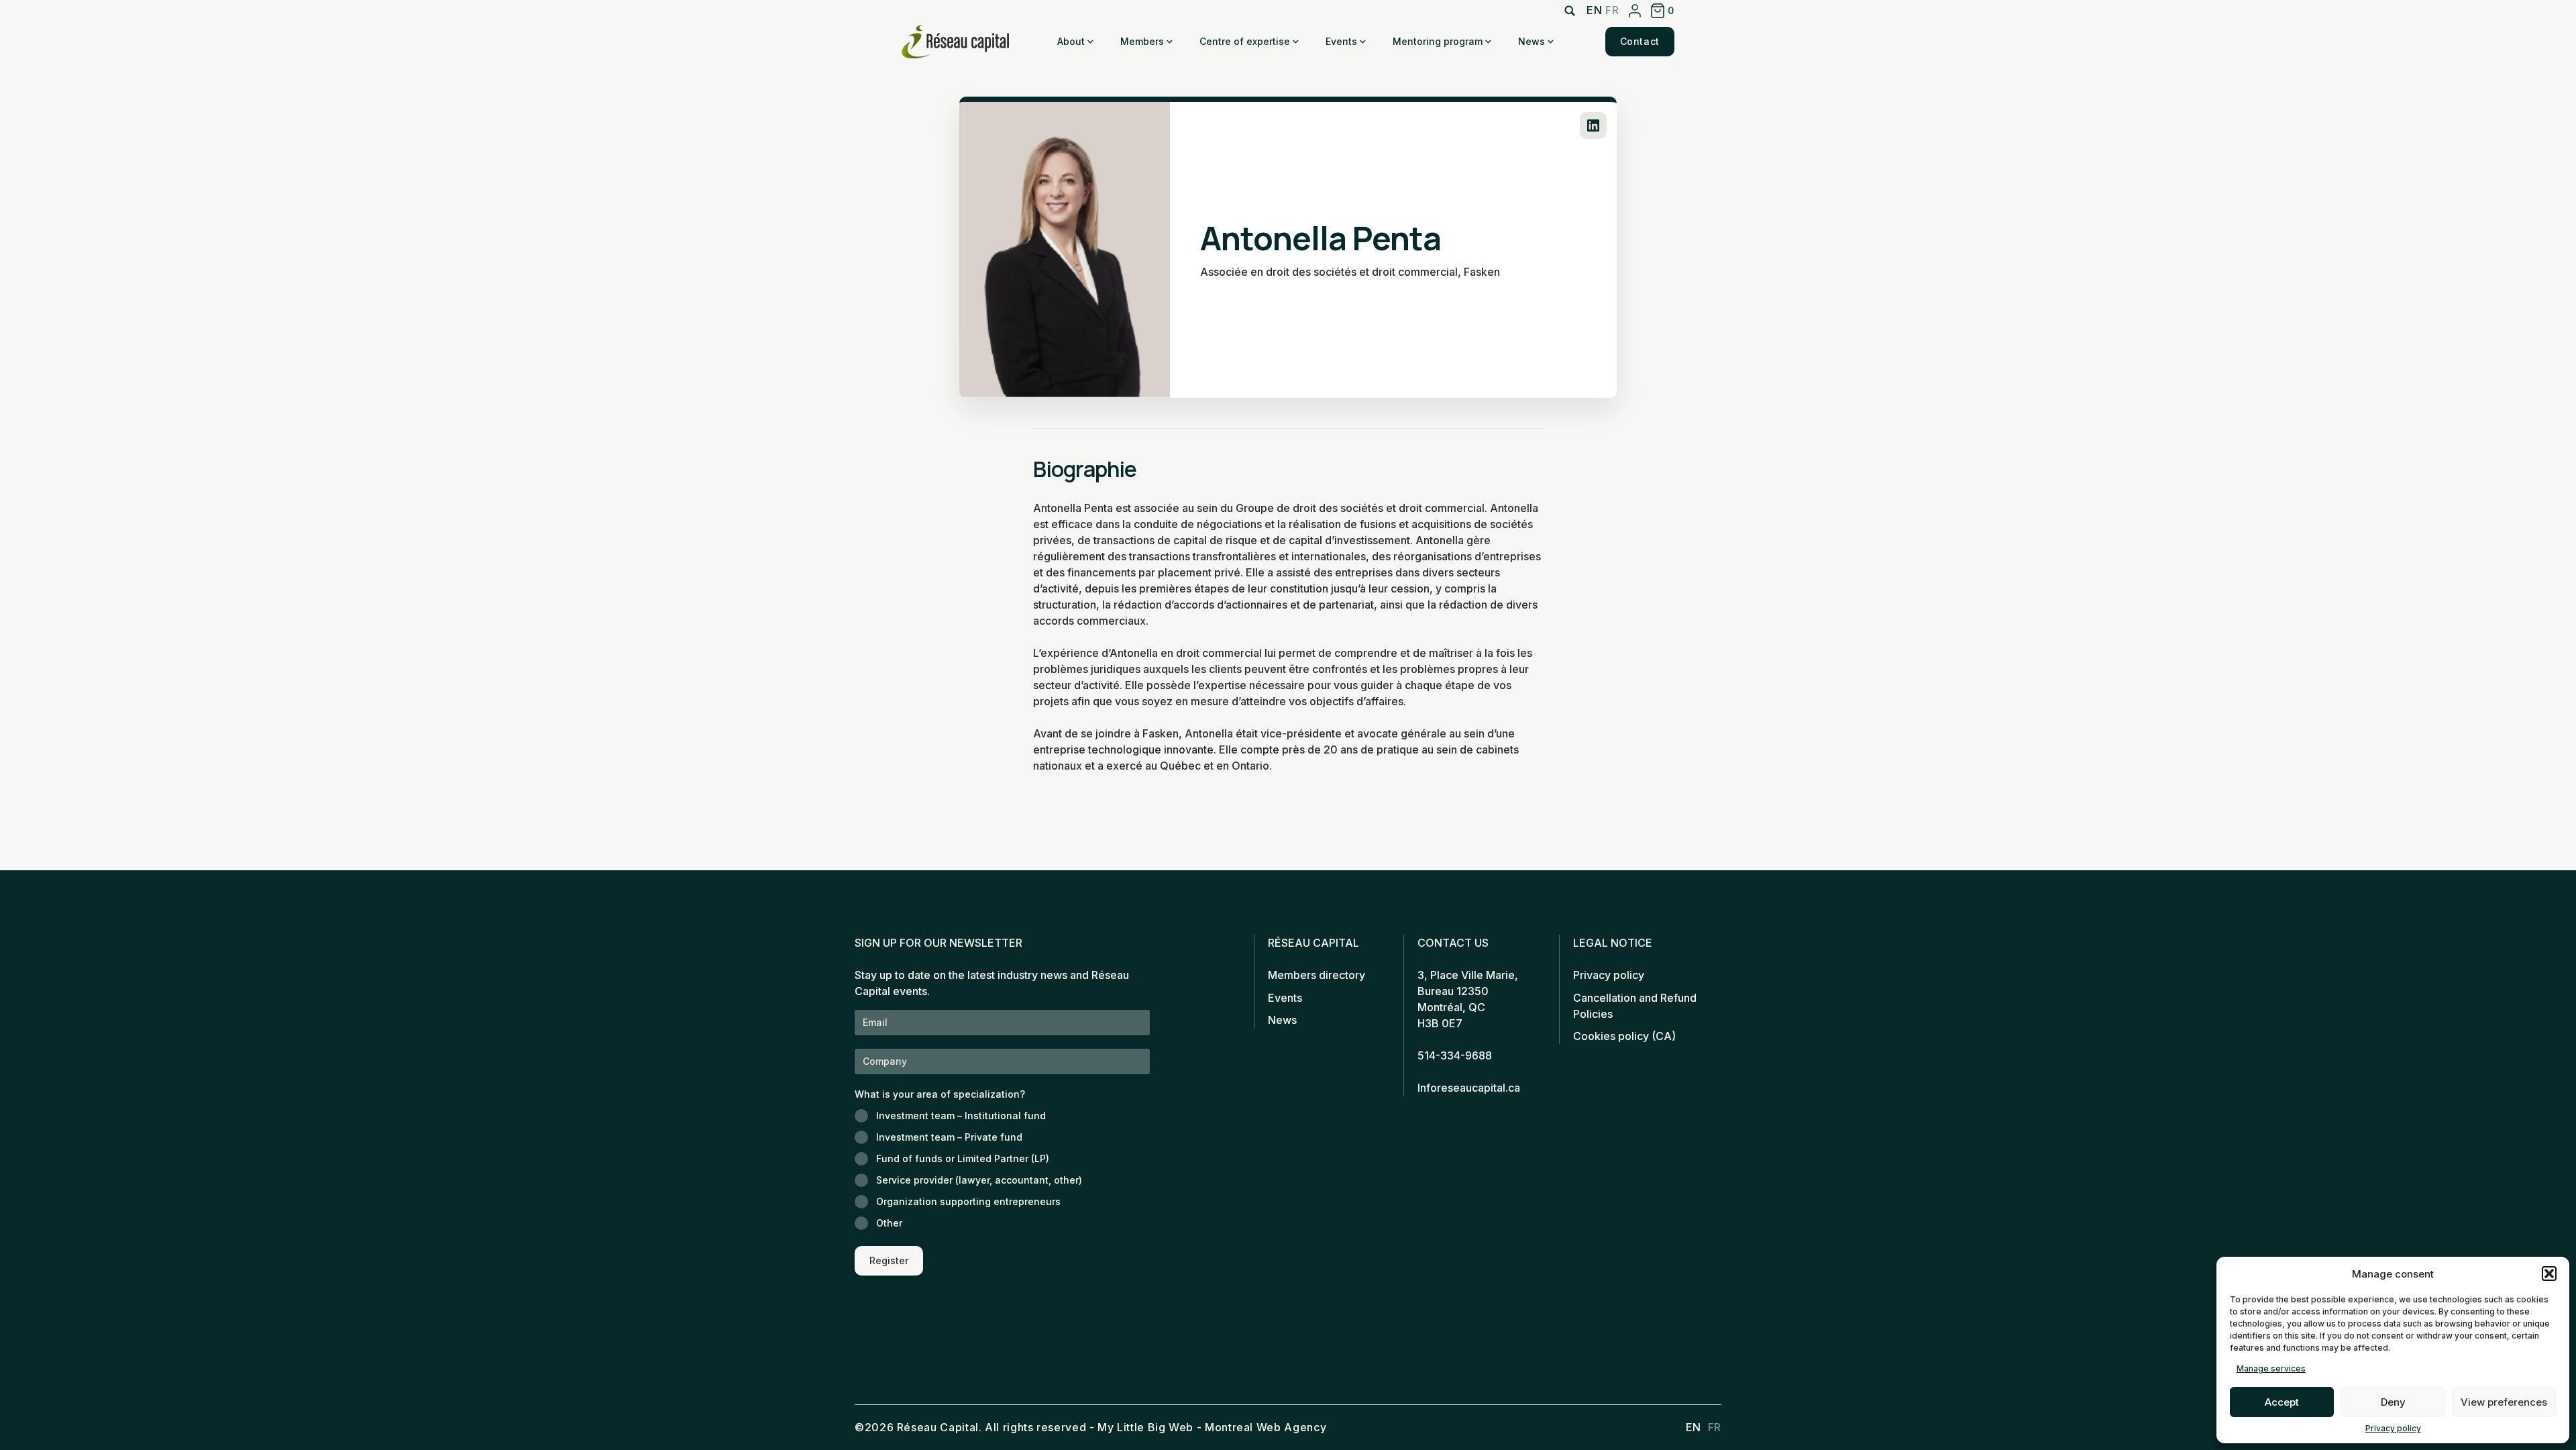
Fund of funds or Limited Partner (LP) (963, 1158)
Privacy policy (2393, 1428)
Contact (1640, 41)
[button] (2549, 1274)
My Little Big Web (1145, 1427)
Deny (2393, 1402)
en (1594, 10)
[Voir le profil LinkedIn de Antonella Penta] (1593, 125)
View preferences (2504, 1402)
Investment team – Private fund (949, 1137)
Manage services (2271, 1368)
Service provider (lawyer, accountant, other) (979, 1180)
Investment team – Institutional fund (961, 1116)
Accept (2282, 1402)
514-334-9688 (1455, 1055)
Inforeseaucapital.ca (1469, 1088)
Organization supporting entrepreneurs (968, 1201)
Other (889, 1223)
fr (1612, 10)
